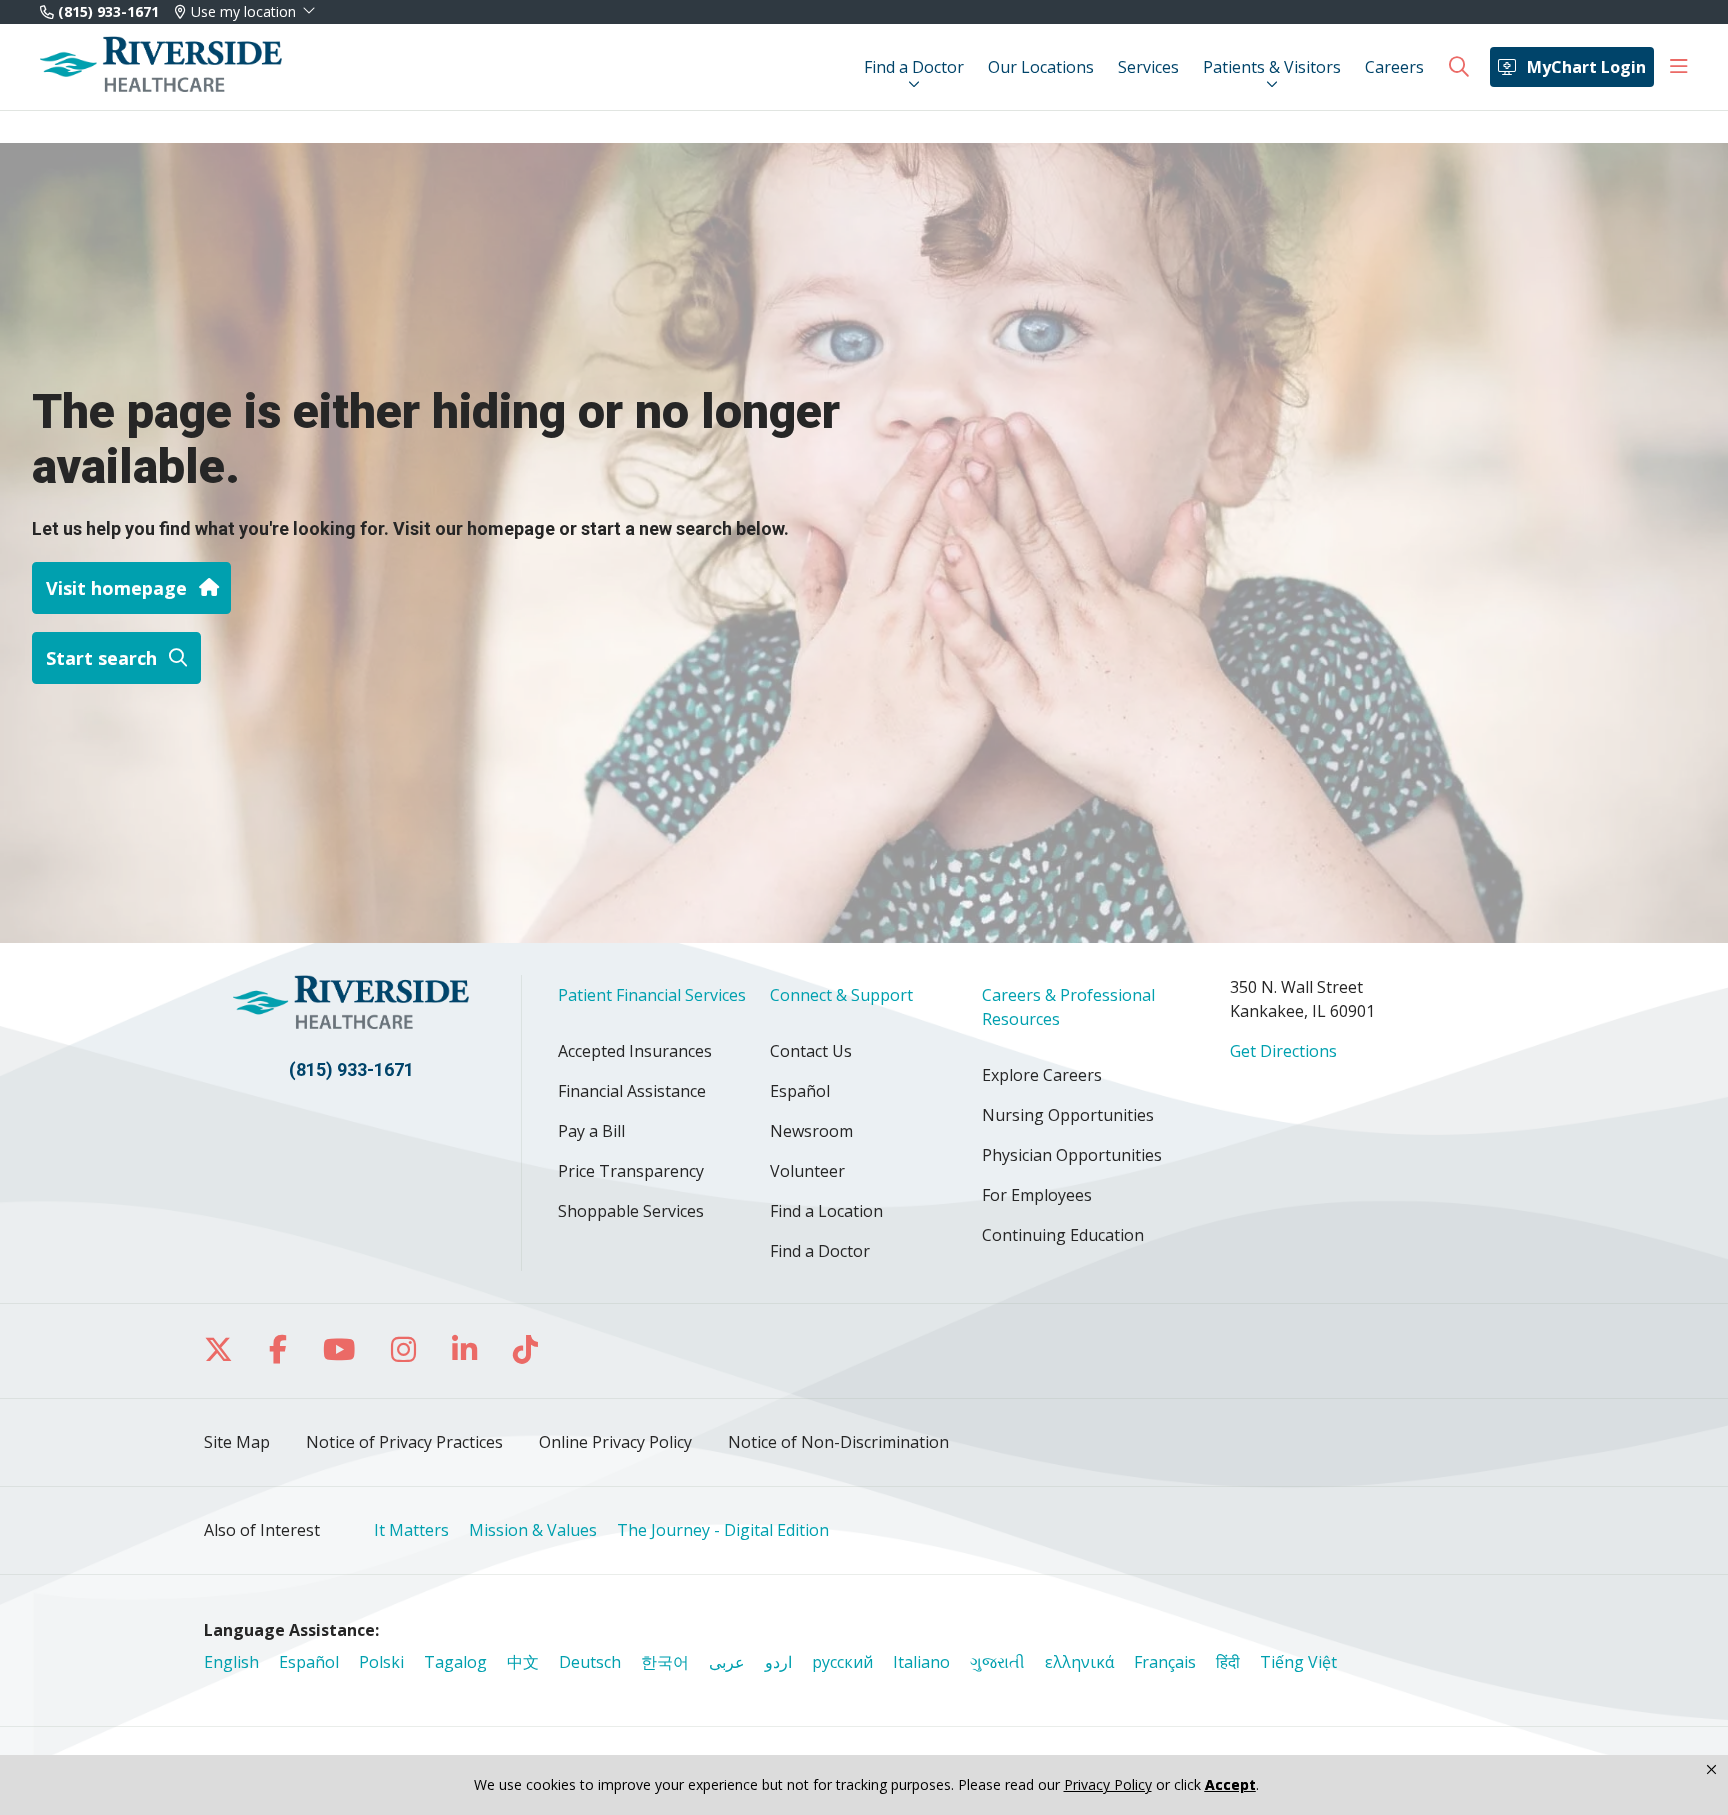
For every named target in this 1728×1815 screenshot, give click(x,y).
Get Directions (1283, 1051)
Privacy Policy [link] (1108, 1785)
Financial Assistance (632, 1091)
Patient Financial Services (652, 995)
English (231, 1662)
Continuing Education (1063, 1235)
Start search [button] (101, 658)
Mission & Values (533, 1530)
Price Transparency (631, 1171)
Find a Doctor (914, 67)
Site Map (237, 1442)
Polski (381, 1662)
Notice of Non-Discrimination (838, 1442)
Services (1148, 67)
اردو (778, 1662)
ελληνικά (1079, 1662)
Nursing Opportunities (1068, 1115)
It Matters (411, 1530)
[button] (1679, 67)
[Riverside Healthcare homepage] (161, 67)
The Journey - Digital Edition (723, 1530)
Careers (1394, 67)
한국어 (665, 1662)
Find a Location (826, 1211)
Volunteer (807, 1171)
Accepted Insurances (635, 1051)
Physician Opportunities (1072, 1155)
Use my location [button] (243, 12)
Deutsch (590, 1662)
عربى (727, 1662)
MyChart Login (1586, 67)
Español (800, 1091)
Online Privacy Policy (615, 1442)
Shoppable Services (631, 1211)
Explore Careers (1042, 1075)
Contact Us (811, 1051)
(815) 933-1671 (106, 11)
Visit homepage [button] (116, 588)
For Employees (1037, 1195)
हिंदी (1228, 1662)
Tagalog (455, 1662)
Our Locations (1041, 67)
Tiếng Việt (1298, 1662)
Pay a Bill (591, 1131)
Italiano (921, 1662)
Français (1165, 1662)
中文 (523, 1662)
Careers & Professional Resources (1068, 1007)
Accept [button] (1230, 1784)
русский (842, 1662)
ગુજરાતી (997, 1662)
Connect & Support (841, 995)
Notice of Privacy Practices (404, 1442)
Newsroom (811, 1131)
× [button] (1711, 1770)
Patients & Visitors (1272, 67)
